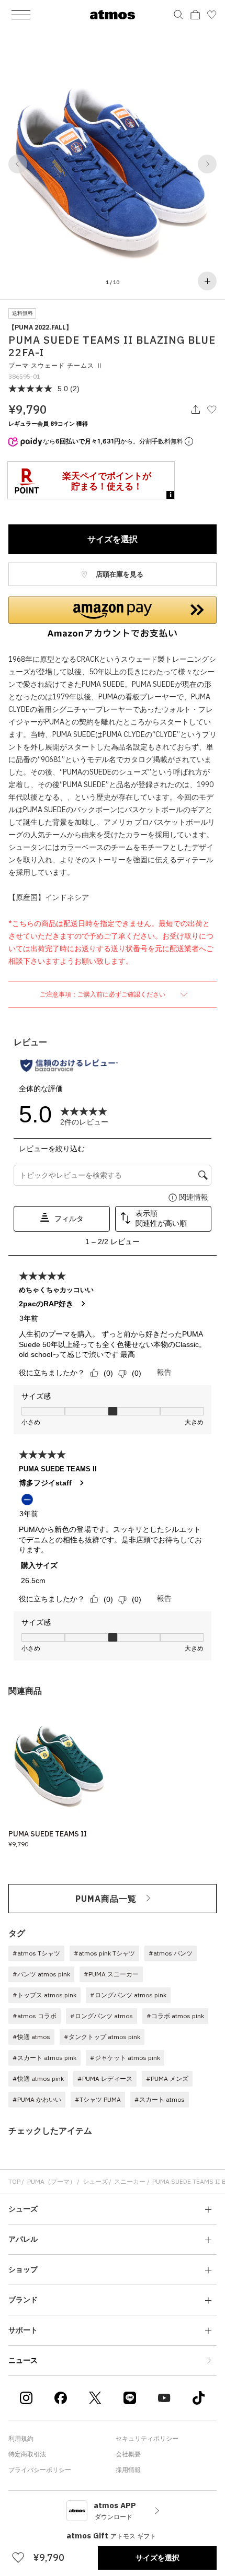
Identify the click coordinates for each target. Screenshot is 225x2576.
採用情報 (128, 2470)
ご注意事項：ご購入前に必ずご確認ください (103, 994)
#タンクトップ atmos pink (102, 2037)
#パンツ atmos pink (41, 1974)
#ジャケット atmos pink (125, 2058)
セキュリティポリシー (147, 2438)
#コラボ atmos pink (175, 2016)
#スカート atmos (160, 2099)
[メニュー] (21, 15)
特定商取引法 (27, 2454)
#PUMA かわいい (37, 2099)
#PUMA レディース (105, 2079)
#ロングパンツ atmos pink (128, 1995)
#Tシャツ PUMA (98, 2099)
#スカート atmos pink (44, 2058)
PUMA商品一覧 (106, 1899)
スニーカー (130, 2181)
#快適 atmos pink (38, 2079)
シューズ (95, 2181)
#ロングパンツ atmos (102, 2016)
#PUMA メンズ (167, 2079)
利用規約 (21, 2438)
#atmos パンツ (171, 1953)
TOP (14, 2181)
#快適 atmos (31, 2037)
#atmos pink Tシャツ (104, 1953)
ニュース (23, 2360)
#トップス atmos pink (44, 1995)
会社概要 (128, 2454)
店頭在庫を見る (119, 574)
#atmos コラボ (35, 2016)
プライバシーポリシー (40, 2470)
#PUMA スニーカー (111, 1974)
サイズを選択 (113, 539)
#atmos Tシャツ (36, 1953)
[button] (18, 164)
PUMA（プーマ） (52, 2181)
